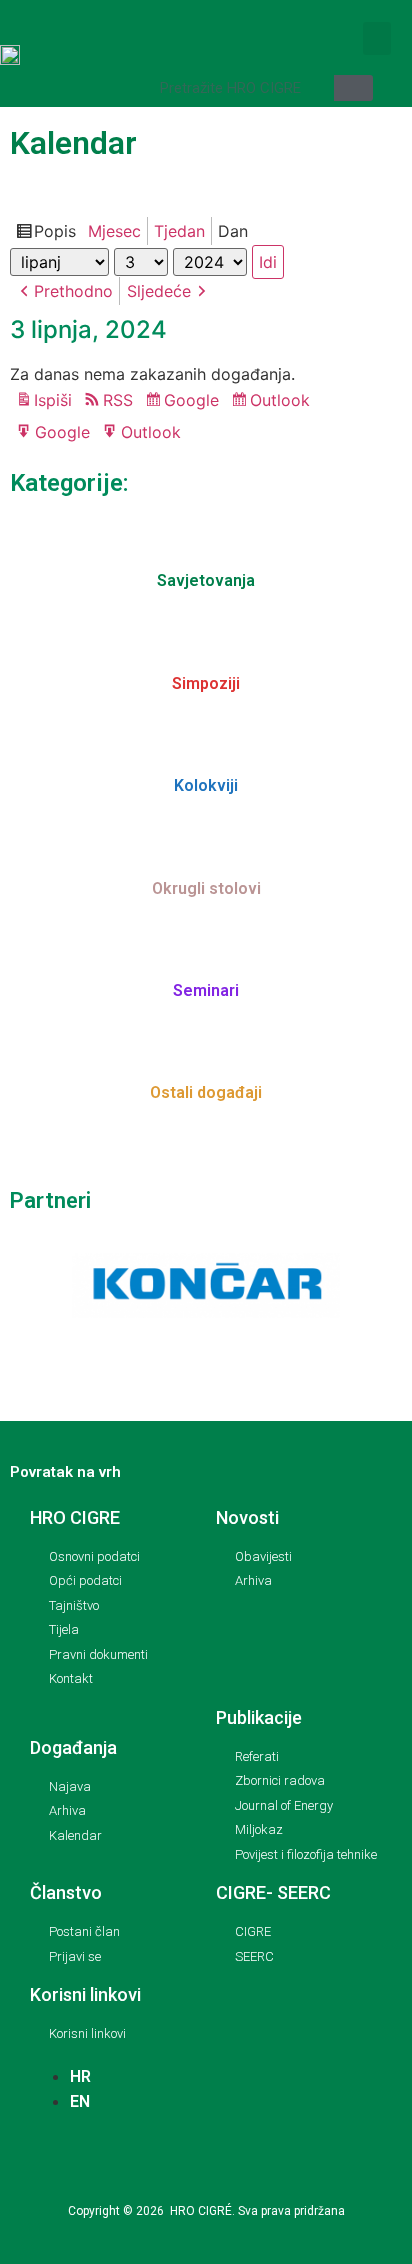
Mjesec (114, 231)
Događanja (73, 1747)
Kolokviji (206, 785)
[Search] (353, 88)
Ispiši (56, 401)
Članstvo (66, 1892)
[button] (377, 38)
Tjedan (179, 231)
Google (194, 402)
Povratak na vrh (65, 1472)
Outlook (283, 402)
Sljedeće (159, 291)
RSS (118, 400)
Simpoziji (206, 683)
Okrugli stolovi (206, 888)
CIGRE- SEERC (273, 1892)
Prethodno (73, 291)
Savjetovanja (206, 580)
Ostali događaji (206, 1092)
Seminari (206, 990)
